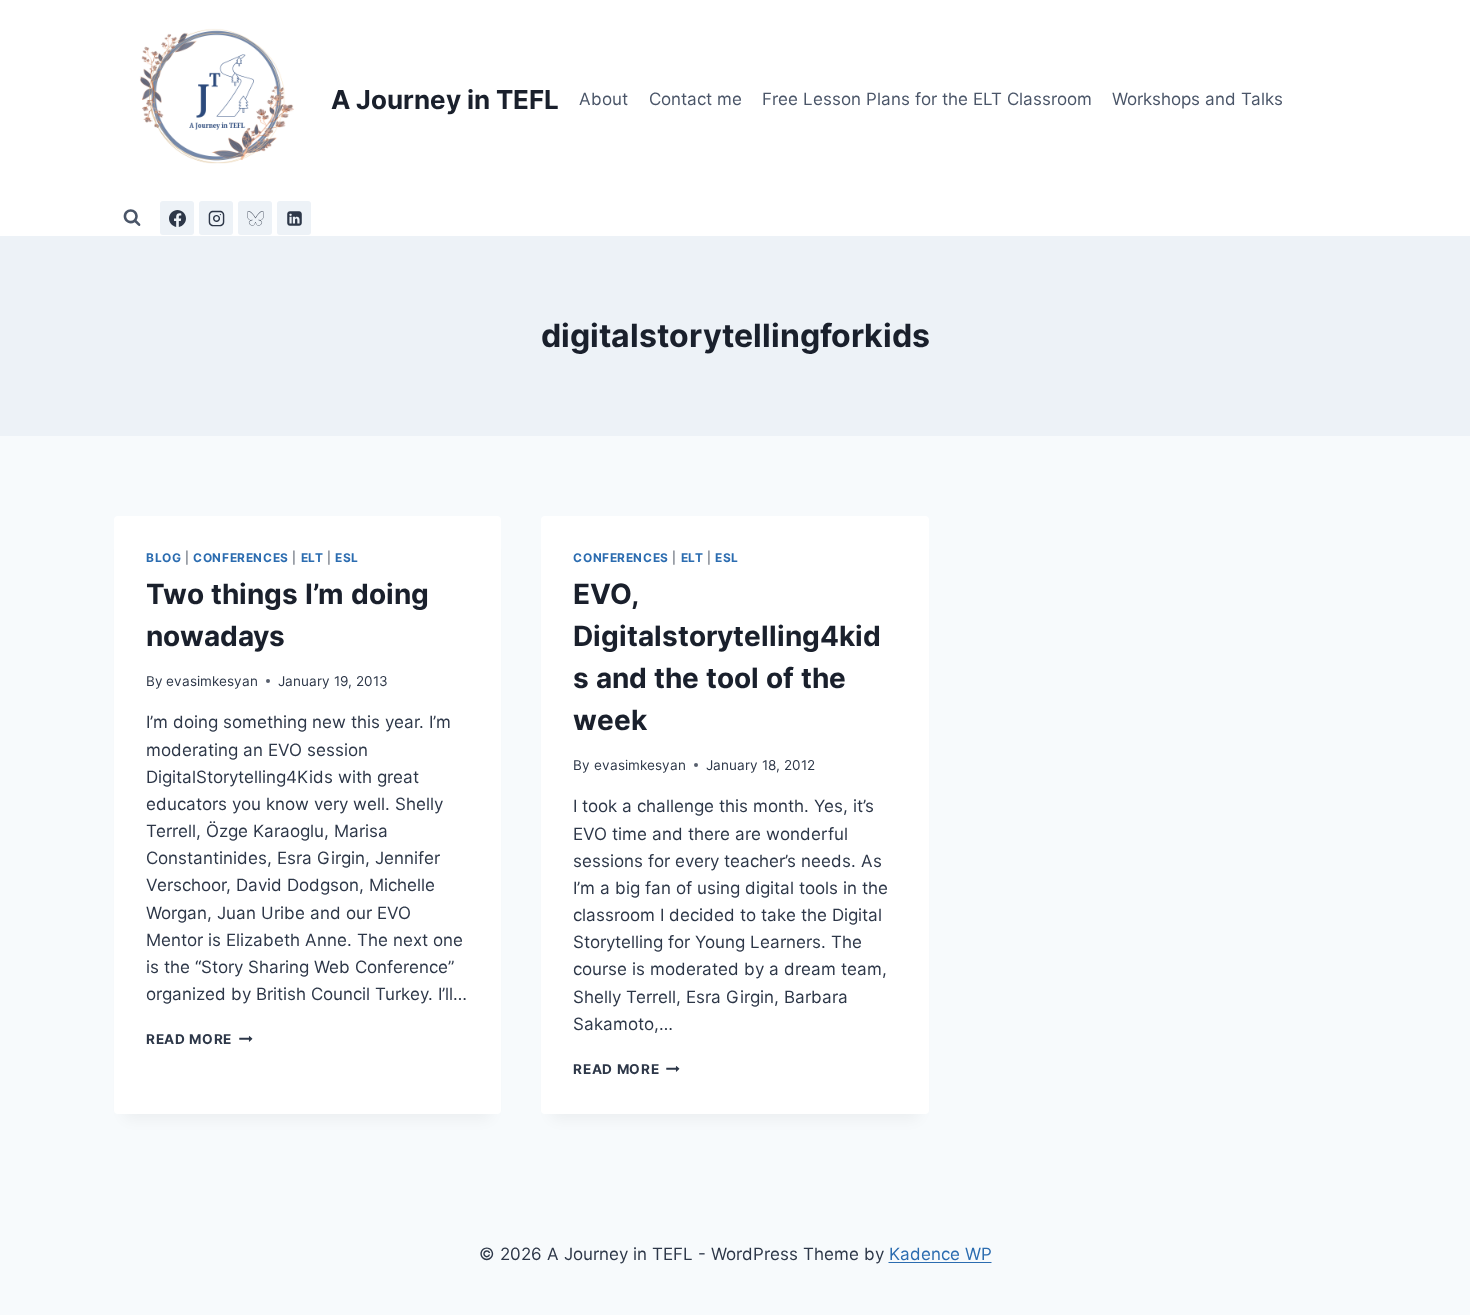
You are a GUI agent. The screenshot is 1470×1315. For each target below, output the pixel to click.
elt (312, 557)
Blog (163, 557)
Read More (199, 1039)
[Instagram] (216, 218)
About (603, 99)
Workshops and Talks (1197, 99)
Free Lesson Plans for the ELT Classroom (927, 99)
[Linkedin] (294, 218)
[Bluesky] (255, 218)
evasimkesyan (212, 681)
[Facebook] (177, 218)
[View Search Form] (132, 218)
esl (347, 557)
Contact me (695, 99)
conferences (241, 557)
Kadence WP (940, 1254)
